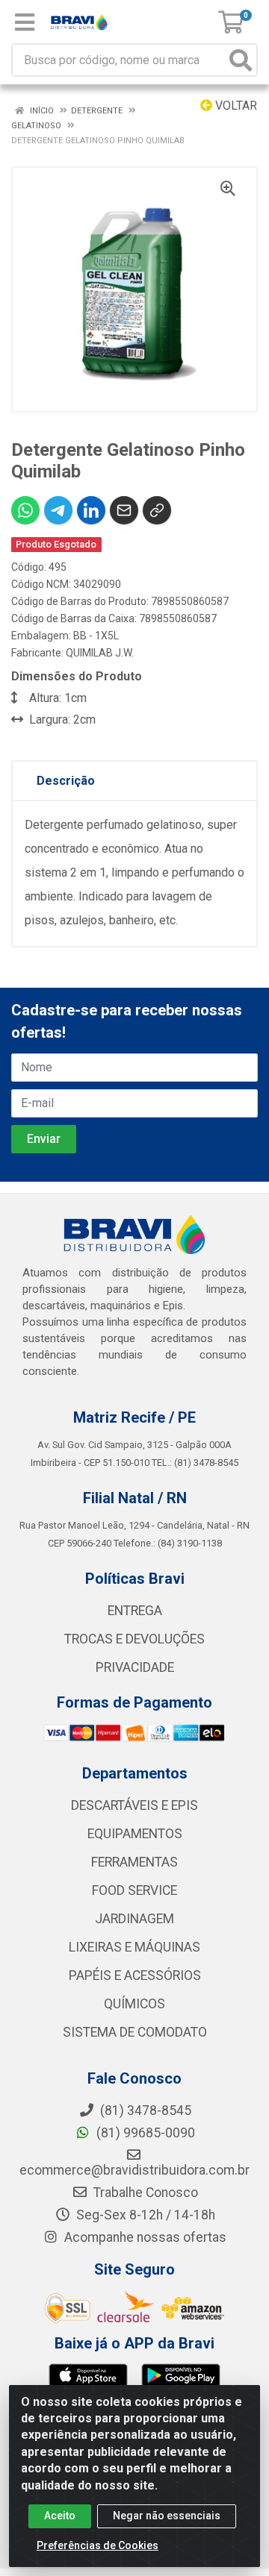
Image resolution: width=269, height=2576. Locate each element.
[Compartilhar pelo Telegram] (58, 510)
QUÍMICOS (134, 2004)
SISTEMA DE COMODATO (135, 2032)
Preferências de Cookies (98, 2545)
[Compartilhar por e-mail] (124, 510)
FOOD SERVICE (134, 1890)
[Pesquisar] (241, 60)
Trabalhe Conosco (144, 2193)
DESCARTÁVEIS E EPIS (134, 1805)
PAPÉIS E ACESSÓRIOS (135, 1975)
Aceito (60, 2516)
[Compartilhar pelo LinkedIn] (91, 510)
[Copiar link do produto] (157, 510)
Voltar (235, 106)
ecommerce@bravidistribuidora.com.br (134, 2170)
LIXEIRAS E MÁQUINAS (134, 1947)
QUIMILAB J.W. (100, 653)
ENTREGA (135, 1611)
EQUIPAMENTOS (135, 1834)
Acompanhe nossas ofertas (144, 2237)
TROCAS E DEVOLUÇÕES (134, 1639)
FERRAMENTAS (134, 1862)
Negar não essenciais (167, 2516)
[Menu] (25, 22)
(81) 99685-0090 (144, 2133)
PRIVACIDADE (135, 1667)
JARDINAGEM (134, 1919)
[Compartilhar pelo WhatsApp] (25, 510)
